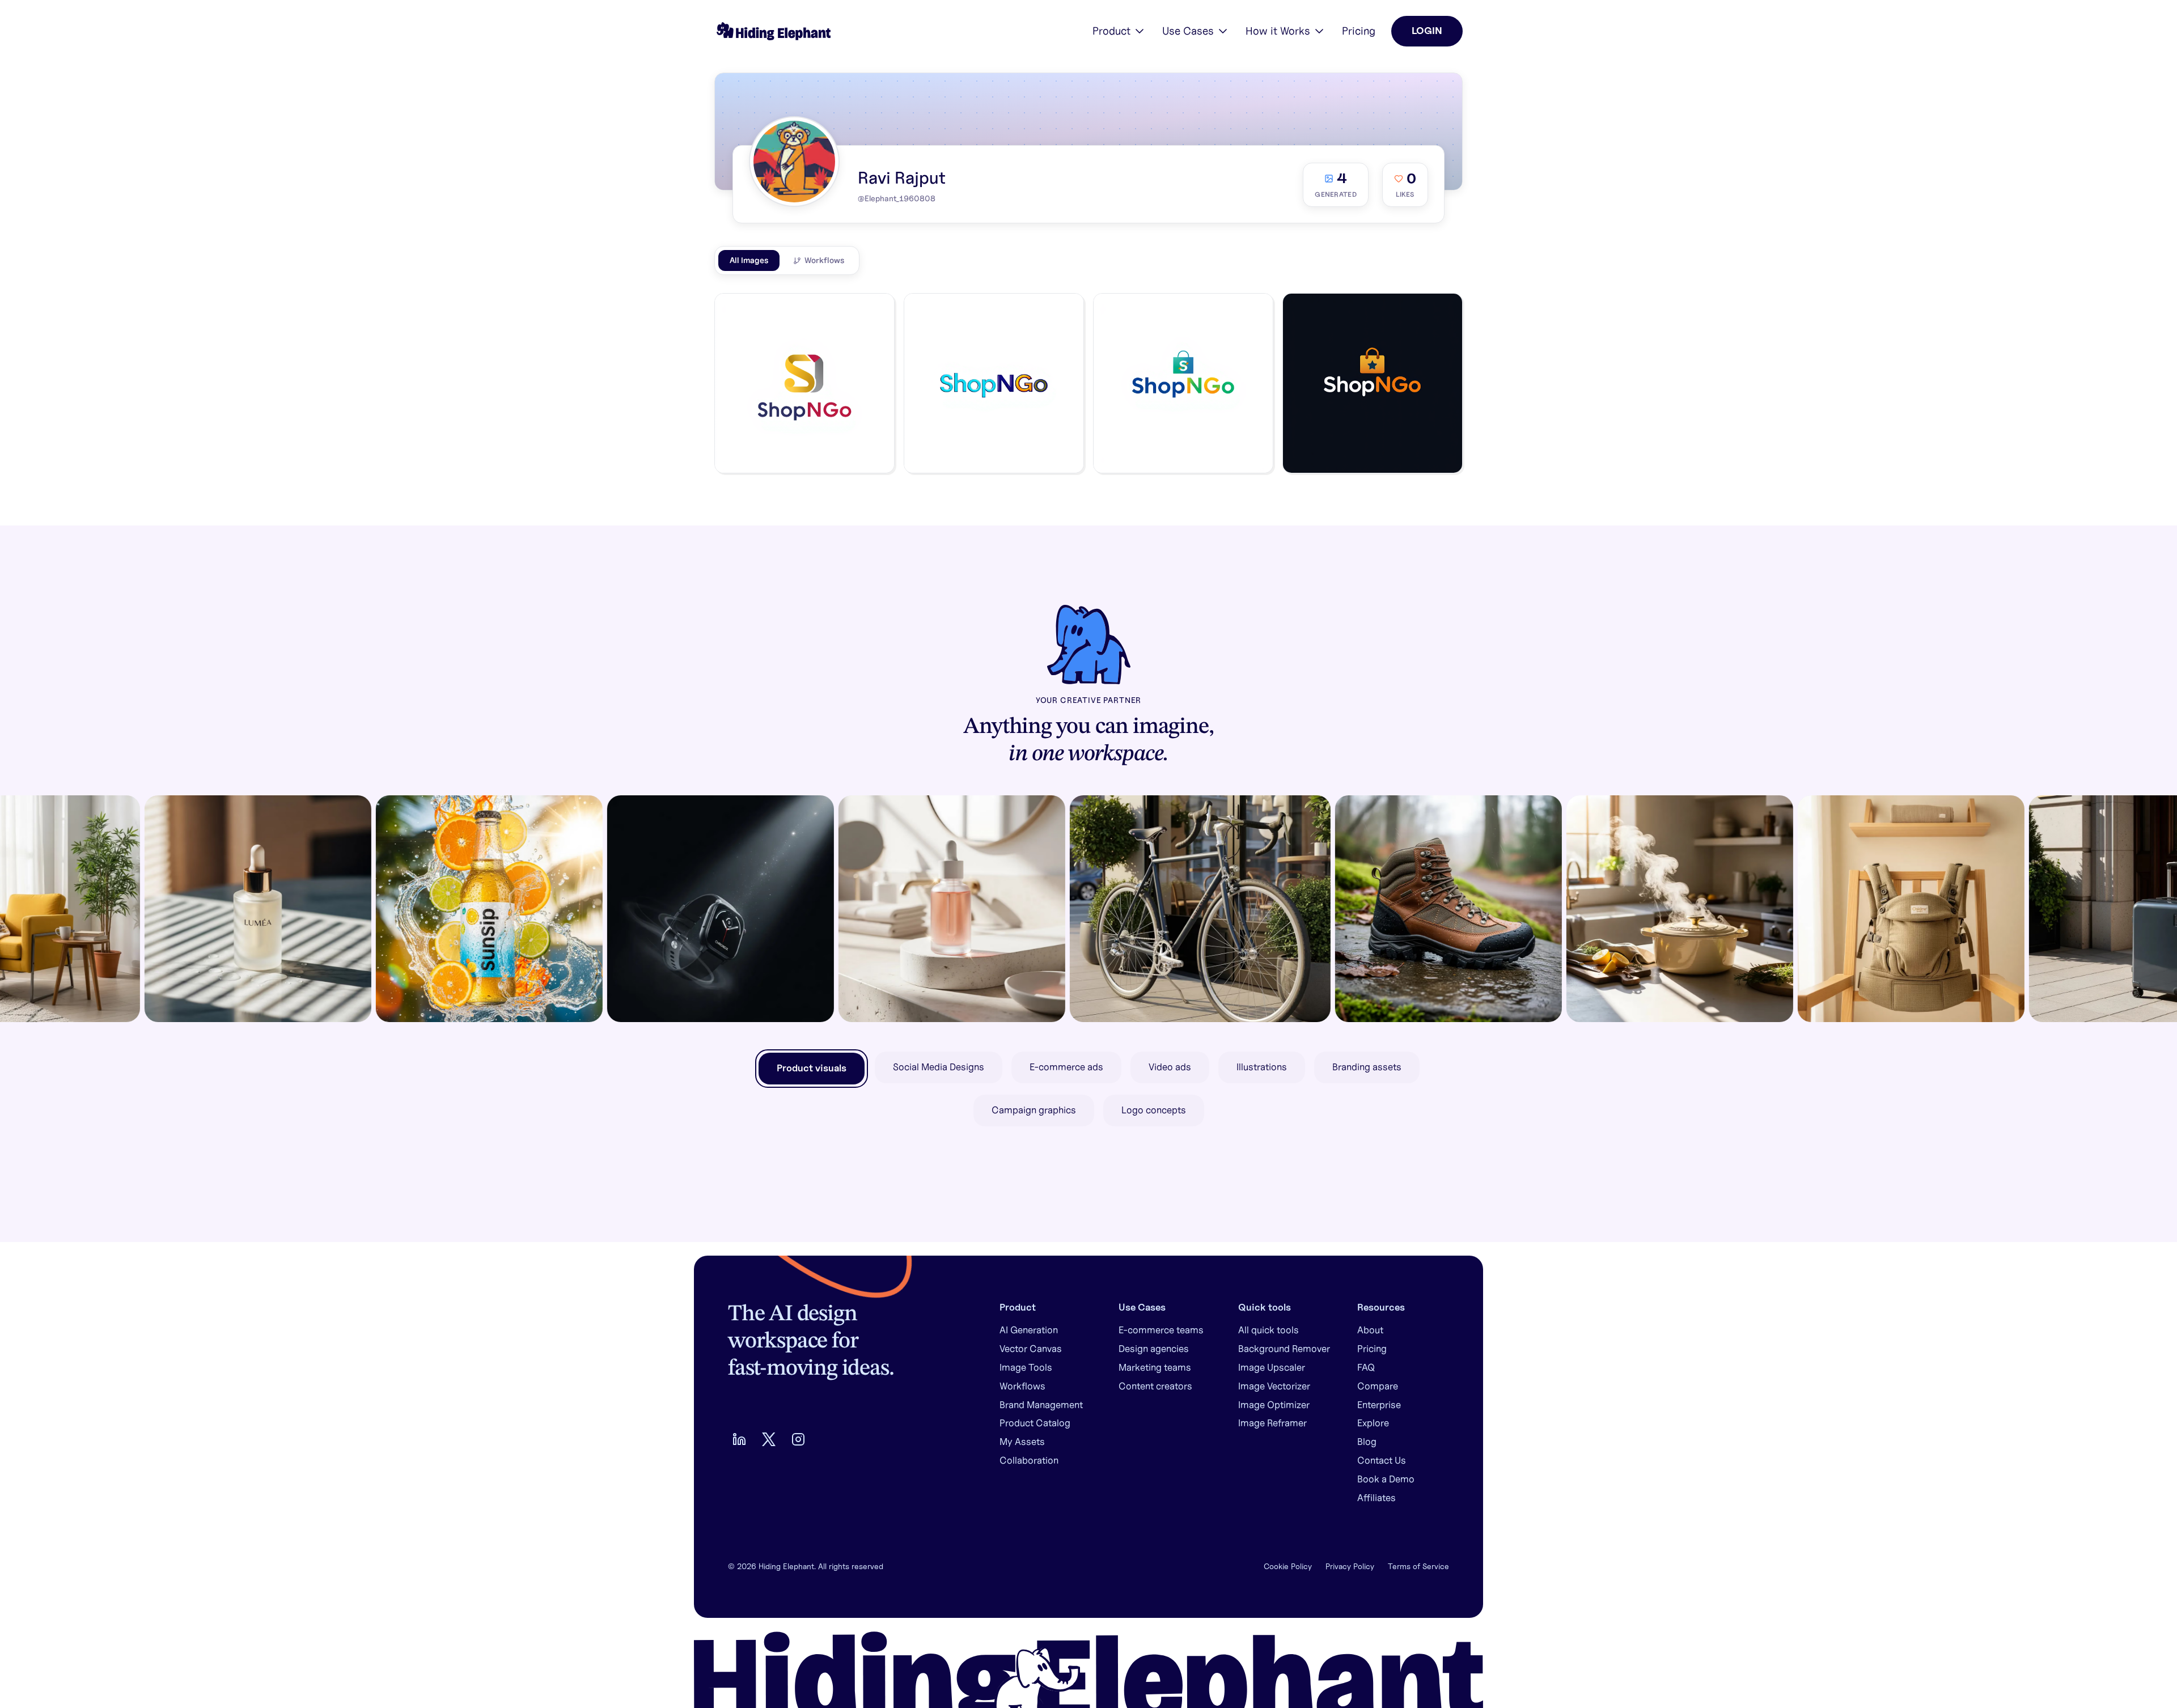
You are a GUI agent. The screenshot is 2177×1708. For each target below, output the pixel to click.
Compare (1378, 1386)
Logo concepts (1154, 1110)
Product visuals (812, 1068)
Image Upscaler (1272, 1367)
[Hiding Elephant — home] (772, 31)
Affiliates (1376, 1498)
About (1370, 1330)
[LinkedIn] (739, 1439)
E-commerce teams (1161, 1330)
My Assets (1022, 1442)
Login (1427, 31)
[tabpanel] (1088, 387)
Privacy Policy (1350, 1566)
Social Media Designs (939, 1067)
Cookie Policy (1288, 1566)
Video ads (1170, 1067)
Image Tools (1026, 1367)
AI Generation (1029, 1330)
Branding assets (1367, 1067)
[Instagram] (798, 1439)
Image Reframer (1272, 1423)
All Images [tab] (749, 260)
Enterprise (1379, 1405)
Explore (1373, 1423)
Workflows (1022, 1386)
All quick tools (1268, 1330)
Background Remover (1284, 1349)
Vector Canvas (1031, 1349)
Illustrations (1262, 1067)
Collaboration (1029, 1460)
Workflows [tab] (824, 260)
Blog (1367, 1442)
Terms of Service (1418, 1566)
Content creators (1155, 1386)
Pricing (1359, 31)
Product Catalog (1035, 1423)
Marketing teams (1155, 1367)
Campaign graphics (1034, 1110)
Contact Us (1382, 1460)
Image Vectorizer (1274, 1386)
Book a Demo (1386, 1479)
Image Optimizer (1274, 1405)
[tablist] (787, 260)
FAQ (1366, 1367)
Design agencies (1154, 1349)
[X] (769, 1439)
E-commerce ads (1066, 1067)
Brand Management (1041, 1405)
